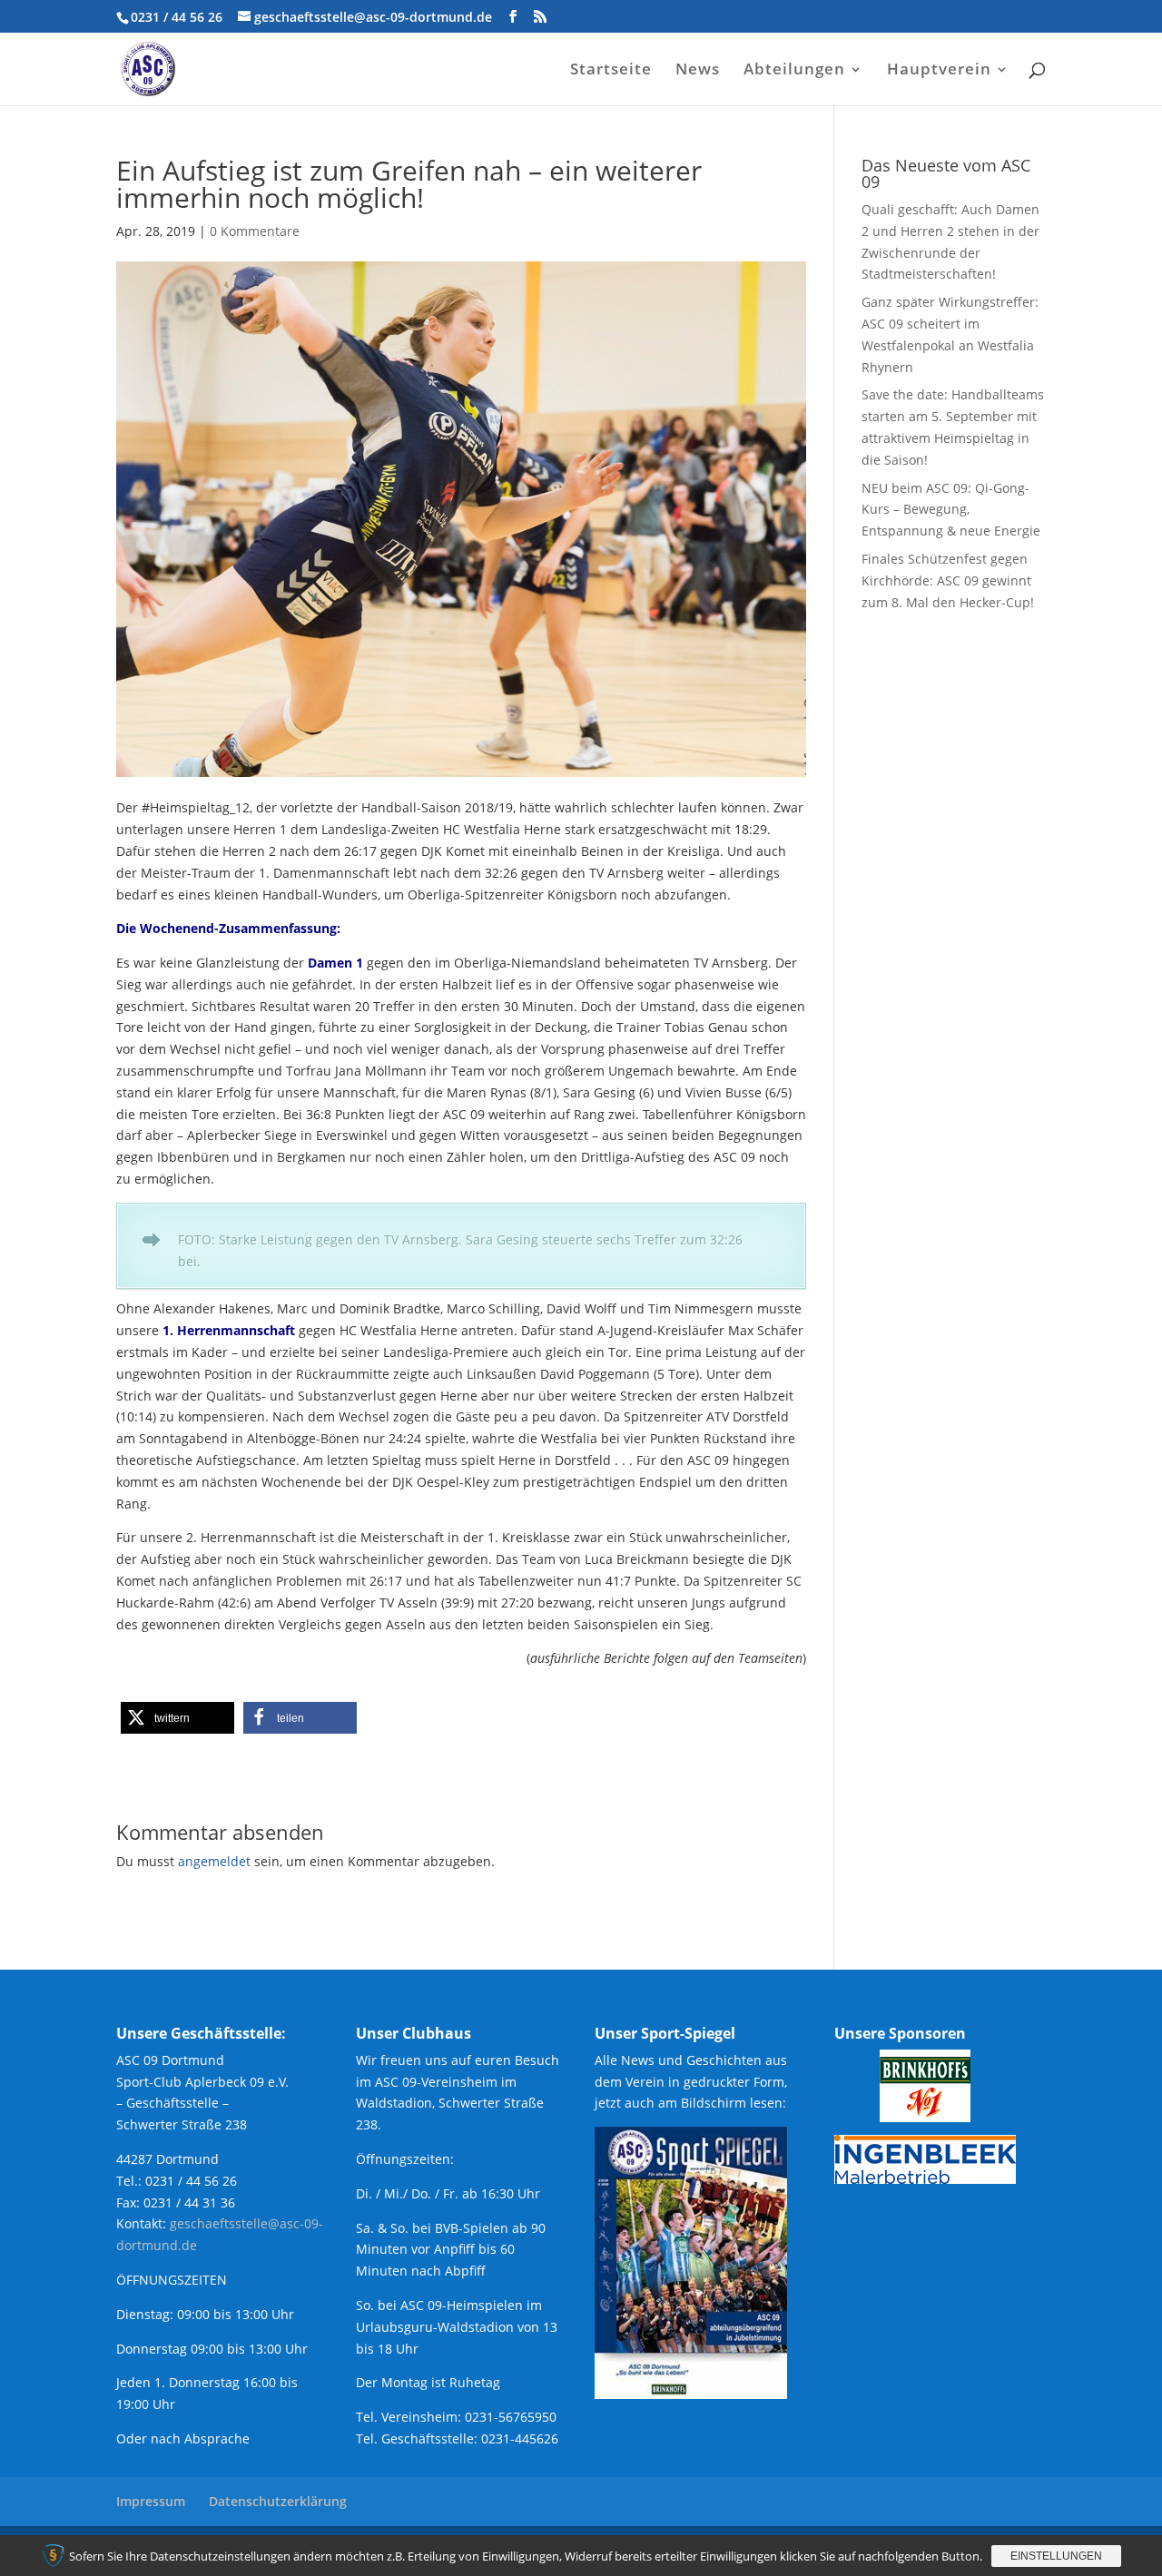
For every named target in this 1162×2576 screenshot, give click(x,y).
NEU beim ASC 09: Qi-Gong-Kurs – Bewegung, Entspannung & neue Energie (951, 510)
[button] (177, 1718)
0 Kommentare (255, 231)
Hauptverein (939, 71)
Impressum (151, 2501)
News (698, 71)
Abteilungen (794, 71)
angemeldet (214, 1861)
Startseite (611, 71)
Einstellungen (1056, 2556)
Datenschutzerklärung (278, 2501)
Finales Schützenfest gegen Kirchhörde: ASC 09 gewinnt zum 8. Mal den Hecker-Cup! (948, 580)
